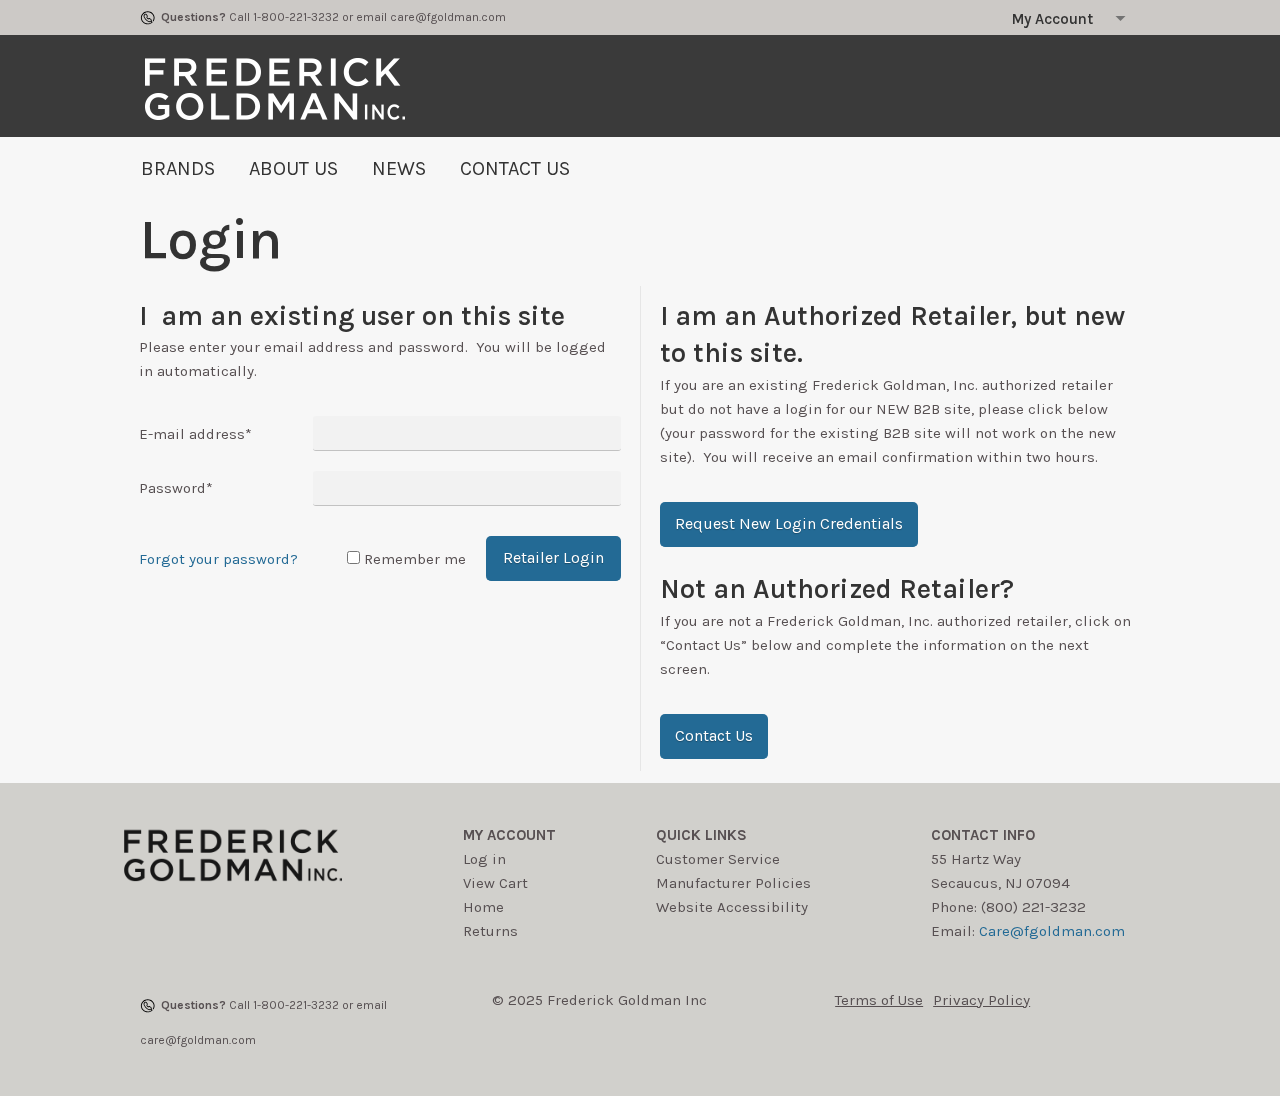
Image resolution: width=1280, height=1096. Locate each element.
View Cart (495, 883)
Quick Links (701, 835)
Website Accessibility (732, 907)
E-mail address (195, 434)
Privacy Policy (981, 1000)
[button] (789, 524)
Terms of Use (879, 1000)
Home (483, 907)
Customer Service (718, 859)
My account (509, 835)
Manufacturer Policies (733, 883)
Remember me (415, 559)
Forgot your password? (218, 559)
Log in (484, 859)
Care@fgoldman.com (1052, 931)
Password (176, 488)
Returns (490, 931)
